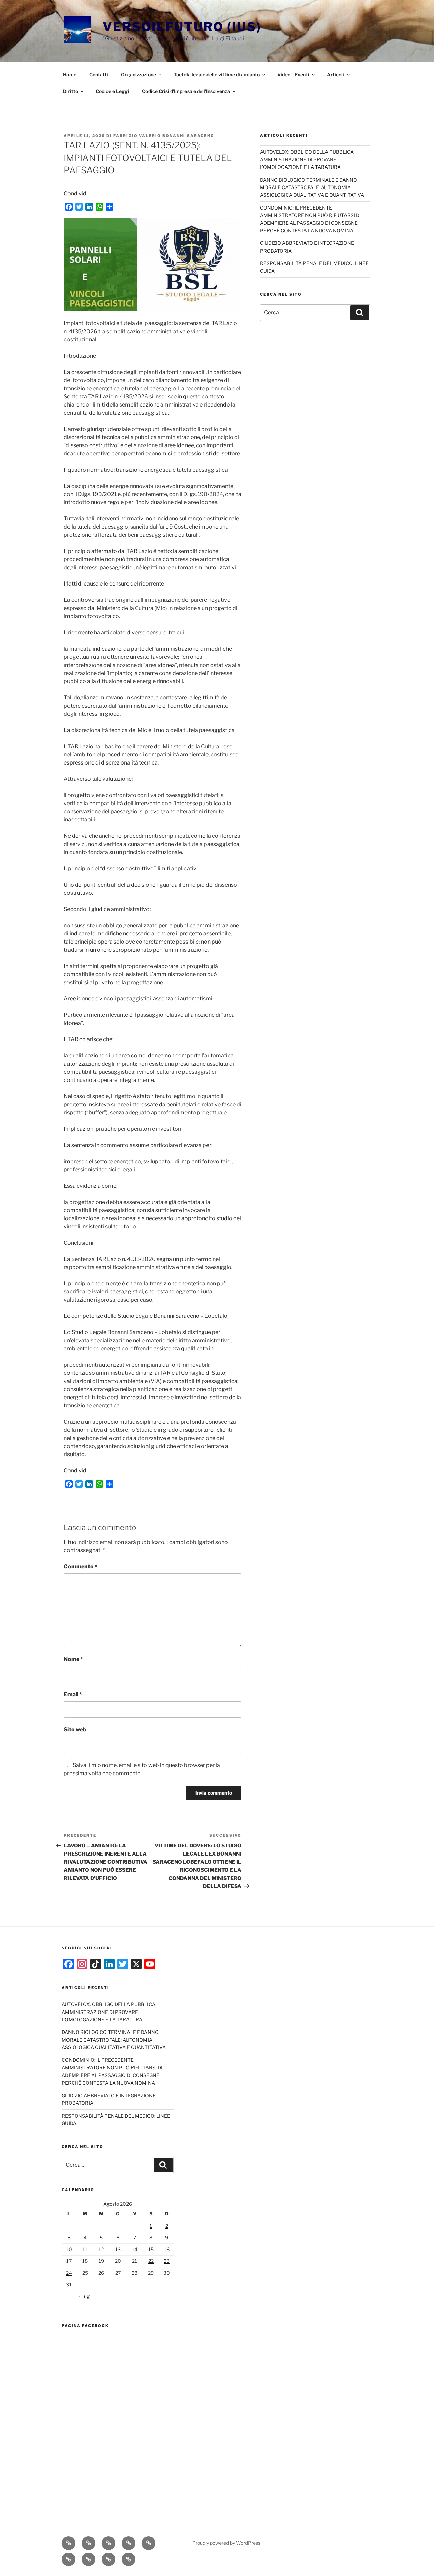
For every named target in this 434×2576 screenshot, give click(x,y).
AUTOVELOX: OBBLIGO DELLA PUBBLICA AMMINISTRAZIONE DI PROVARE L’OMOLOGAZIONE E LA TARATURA (307, 159)
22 (151, 2261)
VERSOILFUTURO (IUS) (182, 27)
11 (85, 2249)
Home (70, 74)
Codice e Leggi (112, 91)
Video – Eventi (293, 74)
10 (69, 2249)
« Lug (84, 2296)
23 (167, 2261)
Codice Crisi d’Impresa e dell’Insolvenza (186, 91)
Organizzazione (139, 74)
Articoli (336, 74)
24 (69, 2273)
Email (73, 1694)
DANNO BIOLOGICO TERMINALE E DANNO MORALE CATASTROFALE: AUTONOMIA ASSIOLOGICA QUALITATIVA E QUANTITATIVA (312, 187)
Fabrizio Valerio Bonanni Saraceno (164, 136)
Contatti (99, 74)
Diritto (71, 91)
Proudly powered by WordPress (226, 2543)
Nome (73, 1659)
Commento (81, 1567)
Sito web (75, 1730)
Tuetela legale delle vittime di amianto (217, 74)
